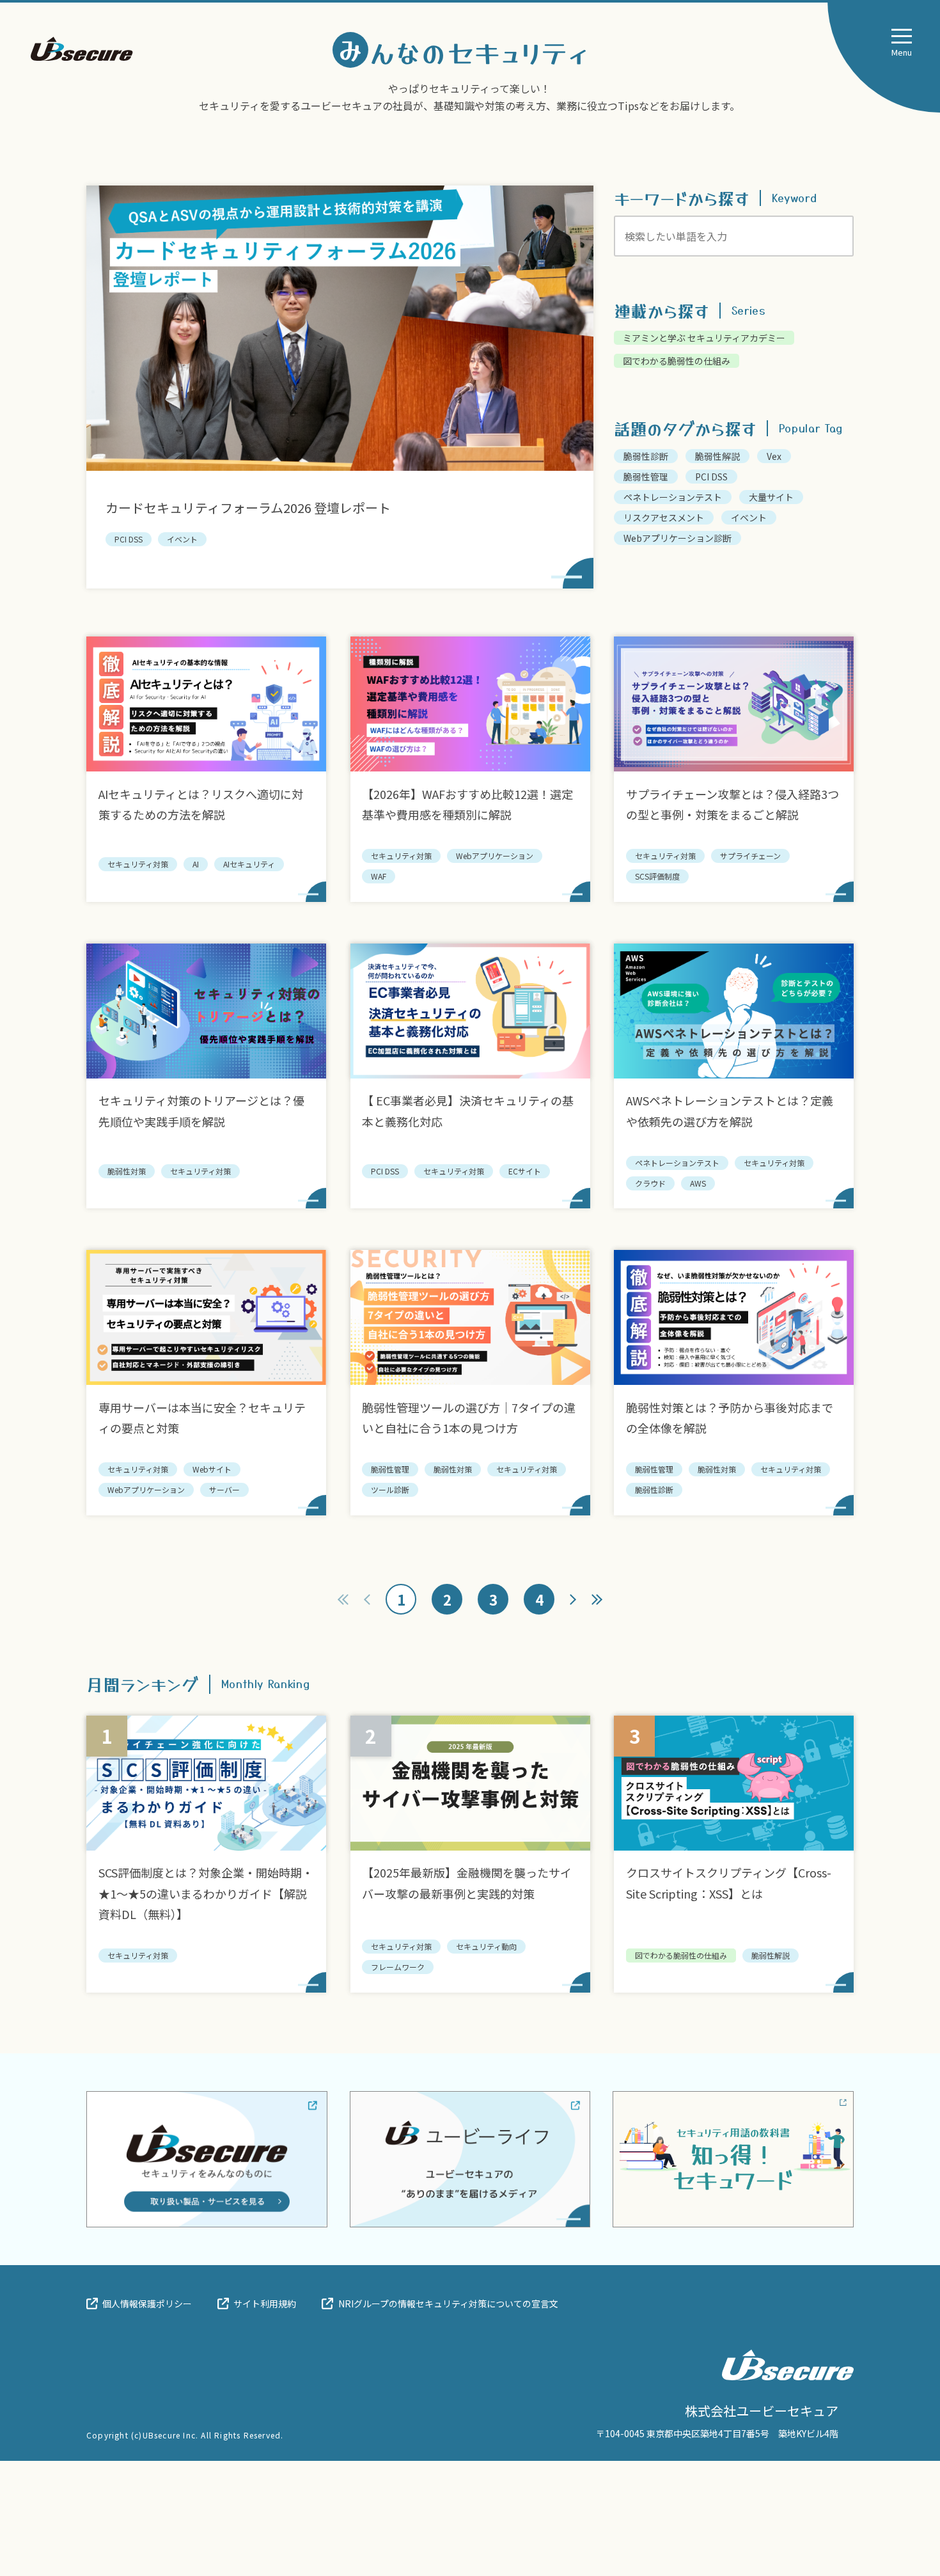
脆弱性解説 (717, 456)
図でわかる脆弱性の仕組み (677, 361)
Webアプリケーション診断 (678, 538)
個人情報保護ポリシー (147, 2303)
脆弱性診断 (646, 456)
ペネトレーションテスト (673, 497)
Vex (774, 456)
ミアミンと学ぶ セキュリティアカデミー (704, 338)
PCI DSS (711, 477)
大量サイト (771, 497)
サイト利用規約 (265, 2303)
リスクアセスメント (664, 518)
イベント (749, 518)
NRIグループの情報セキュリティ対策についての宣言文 (448, 2303)
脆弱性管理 (646, 477)
